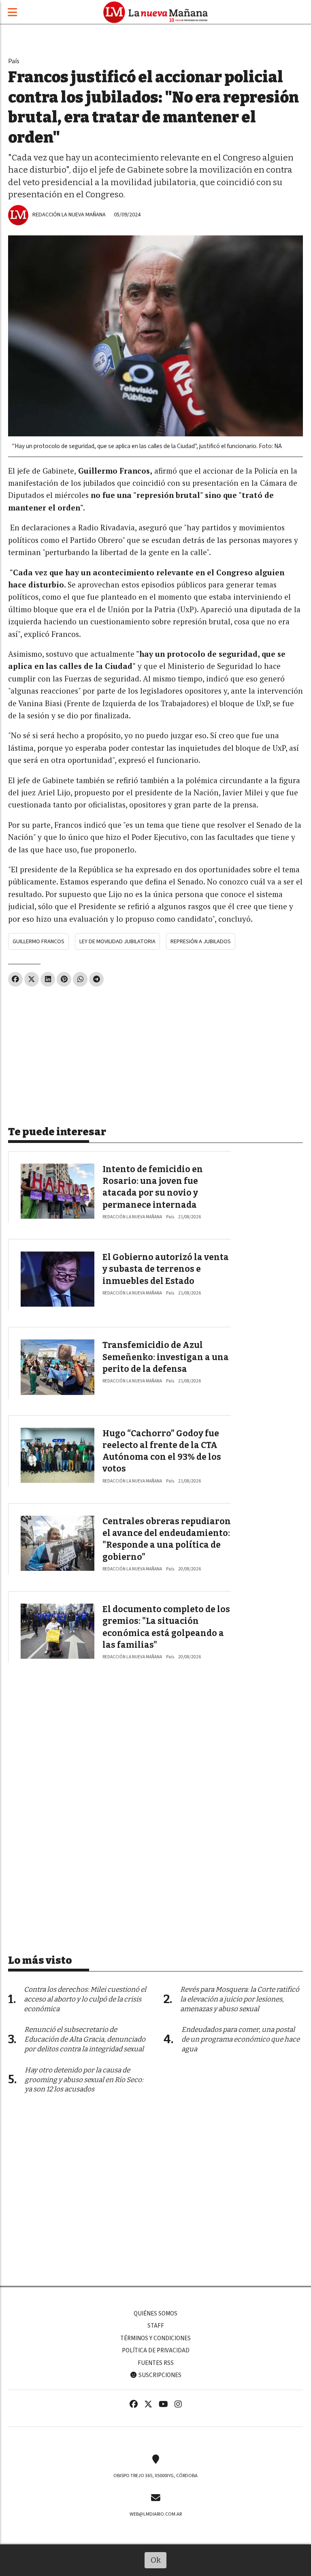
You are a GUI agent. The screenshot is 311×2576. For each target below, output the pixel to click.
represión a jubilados (201, 941)
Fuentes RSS (156, 2363)
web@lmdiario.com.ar (156, 2514)
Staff (156, 2326)
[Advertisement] (155, 1053)
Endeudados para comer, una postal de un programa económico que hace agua (241, 2039)
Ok (156, 2560)
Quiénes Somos (155, 2313)
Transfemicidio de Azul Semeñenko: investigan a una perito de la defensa (166, 1357)
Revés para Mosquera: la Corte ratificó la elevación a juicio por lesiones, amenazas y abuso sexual (240, 1999)
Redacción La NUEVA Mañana (69, 215)
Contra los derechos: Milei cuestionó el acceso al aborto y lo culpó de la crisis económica (85, 1999)
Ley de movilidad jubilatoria (117, 941)
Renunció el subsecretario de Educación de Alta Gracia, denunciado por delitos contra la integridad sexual (85, 2039)
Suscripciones (159, 2375)
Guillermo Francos (38, 941)
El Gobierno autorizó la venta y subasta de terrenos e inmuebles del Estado (166, 1269)
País (14, 61)
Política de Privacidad (156, 2350)
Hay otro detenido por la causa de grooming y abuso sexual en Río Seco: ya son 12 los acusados (84, 2080)
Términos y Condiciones (155, 2338)
